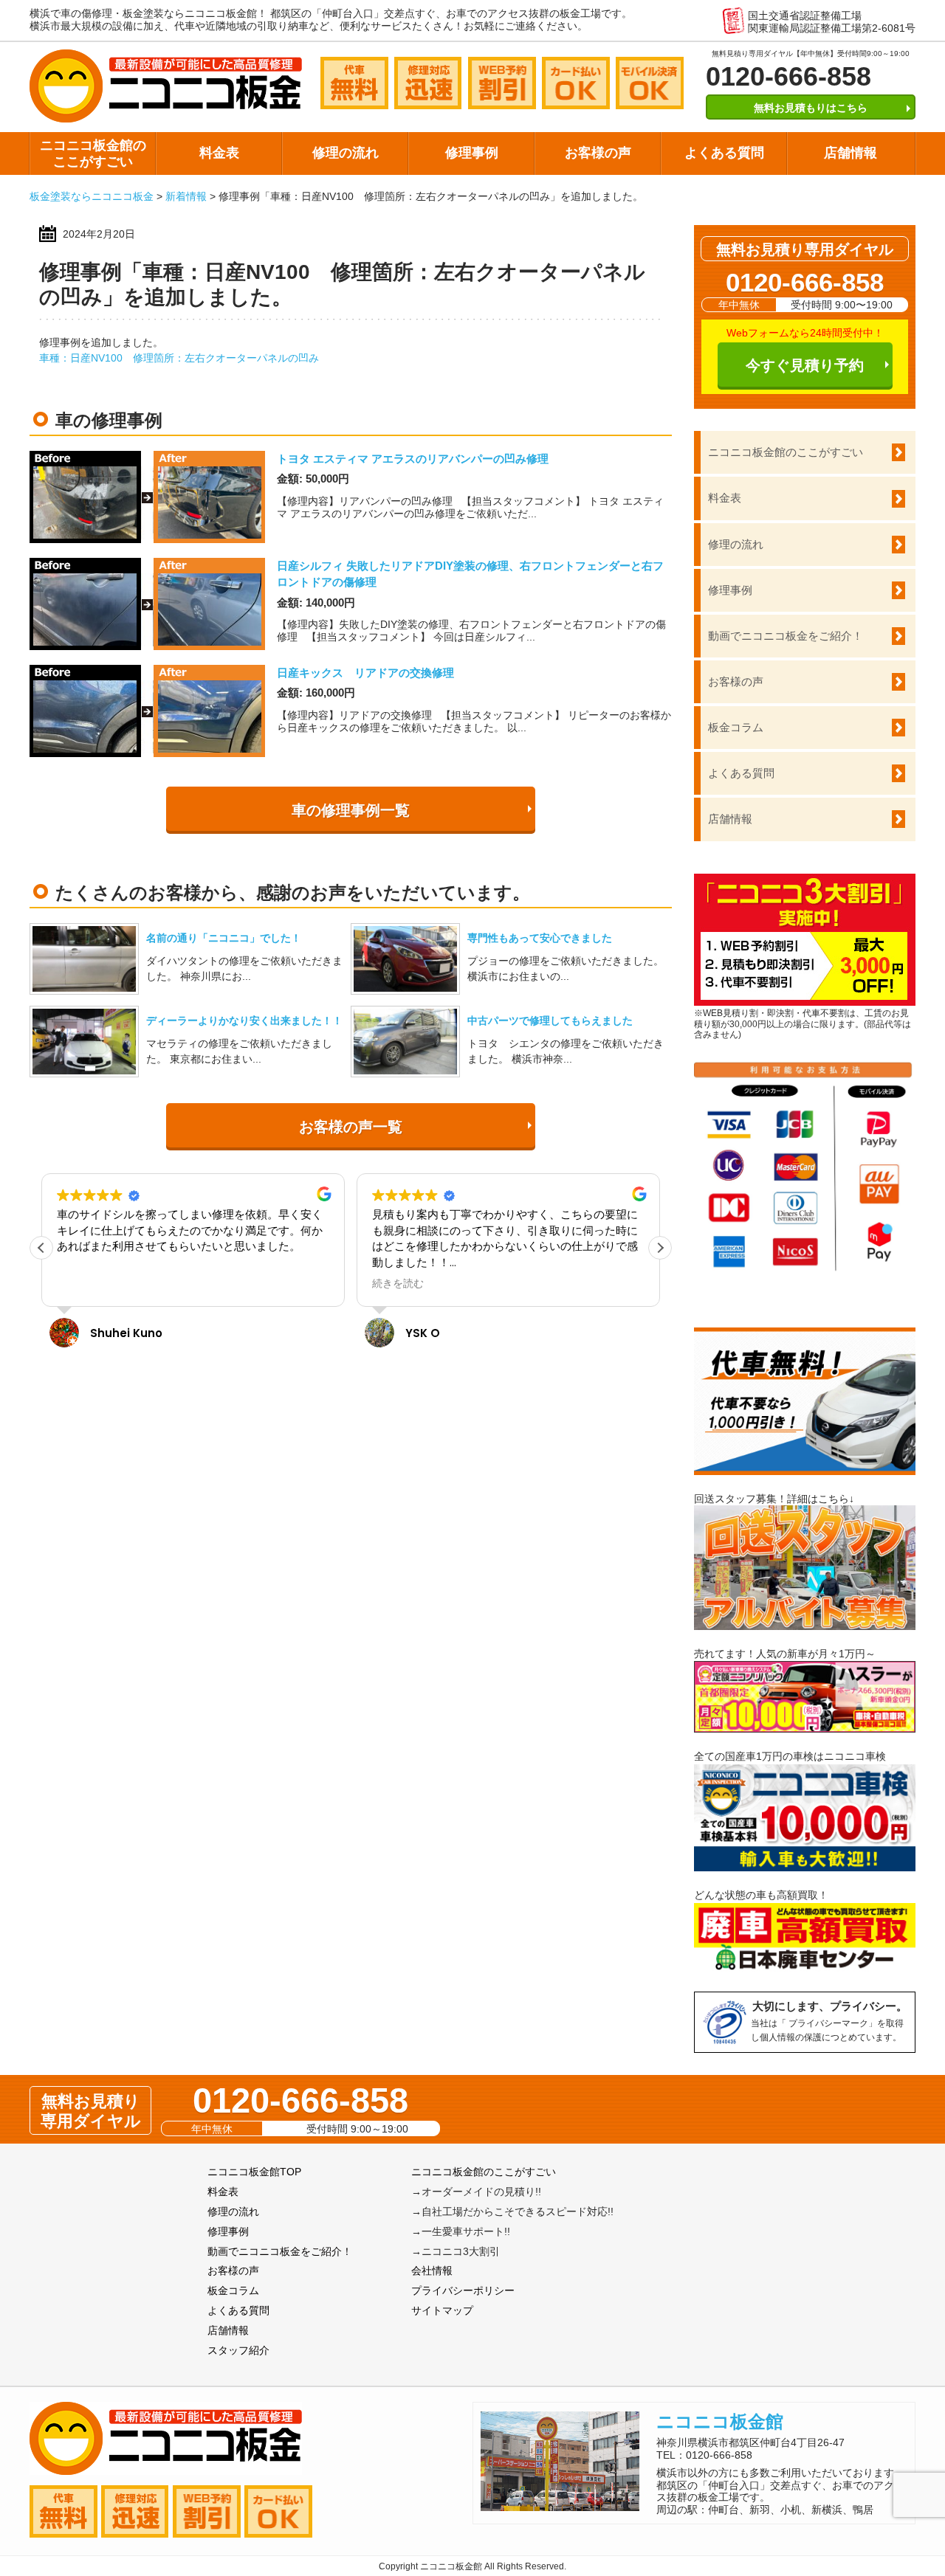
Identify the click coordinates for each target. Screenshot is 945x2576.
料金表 (219, 153)
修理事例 (472, 153)
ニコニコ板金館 (720, 2421)
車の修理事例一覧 (351, 810)
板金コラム (736, 727)
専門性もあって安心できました (540, 938)
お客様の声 (598, 153)
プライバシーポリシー (463, 2290)
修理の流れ (346, 153)
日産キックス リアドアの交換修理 (365, 673)
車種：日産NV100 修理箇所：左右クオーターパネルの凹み (179, 358)
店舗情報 (850, 153)
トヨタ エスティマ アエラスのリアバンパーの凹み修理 (413, 459)
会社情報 (432, 2271)
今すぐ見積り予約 (805, 365)
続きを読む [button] (83, 1284)
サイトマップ (442, 2310)
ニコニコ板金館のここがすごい (93, 153)
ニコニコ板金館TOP (254, 2172)
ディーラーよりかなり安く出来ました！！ (244, 1021)
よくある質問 (724, 153)
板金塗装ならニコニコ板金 (92, 196)
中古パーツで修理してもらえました (550, 1021)
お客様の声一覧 (351, 1127)
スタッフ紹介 (238, 2350)
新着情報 (186, 196)
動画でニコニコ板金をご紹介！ (786, 636)
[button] (660, 1248)
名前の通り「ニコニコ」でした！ (224, 938)
